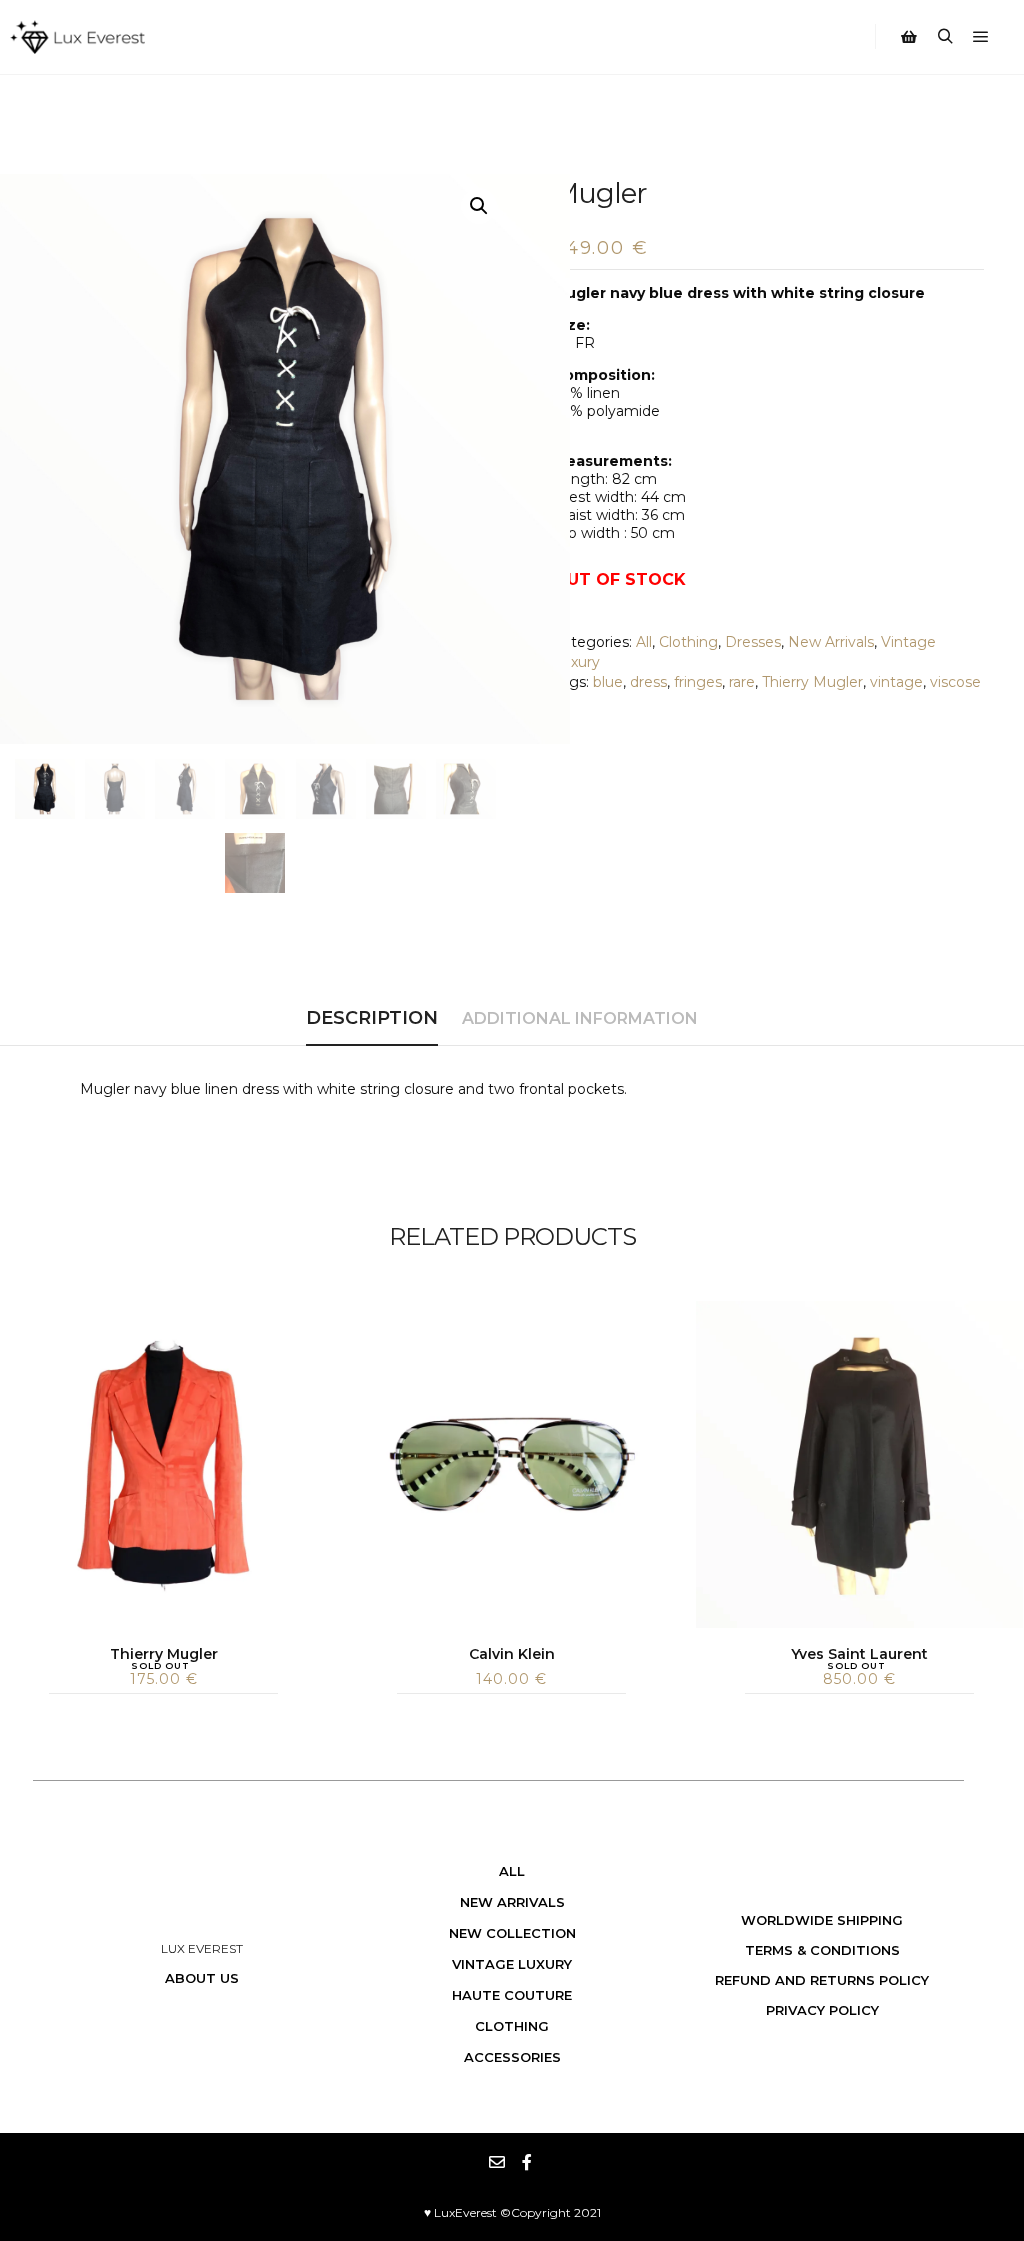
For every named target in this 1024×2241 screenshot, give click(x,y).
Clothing (688, 642)
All (644, 642)
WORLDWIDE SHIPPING (822, 1920)
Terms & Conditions (822, 1950)
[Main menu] (981, 37)
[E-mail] (497, 2162)
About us (202, 1978)
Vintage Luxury (512, 1964)
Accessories (512, 2057)
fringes (698, 682)
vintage (896, 682)
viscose (955, 682)
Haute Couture (512, 1995)
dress (648, 682)
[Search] (945, 37)
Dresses (753, 642)
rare (742, 682)
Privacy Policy (822, 2010)
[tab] (372, 1019)
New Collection (512, 1933)
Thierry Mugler (812, 682)
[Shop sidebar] (909, 37)
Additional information (580, 1018)
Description (372, 1018)
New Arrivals (831, 642)
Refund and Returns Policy (822, 1980)
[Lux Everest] (77, 37)
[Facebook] (527, 2162)
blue (608, 682)
